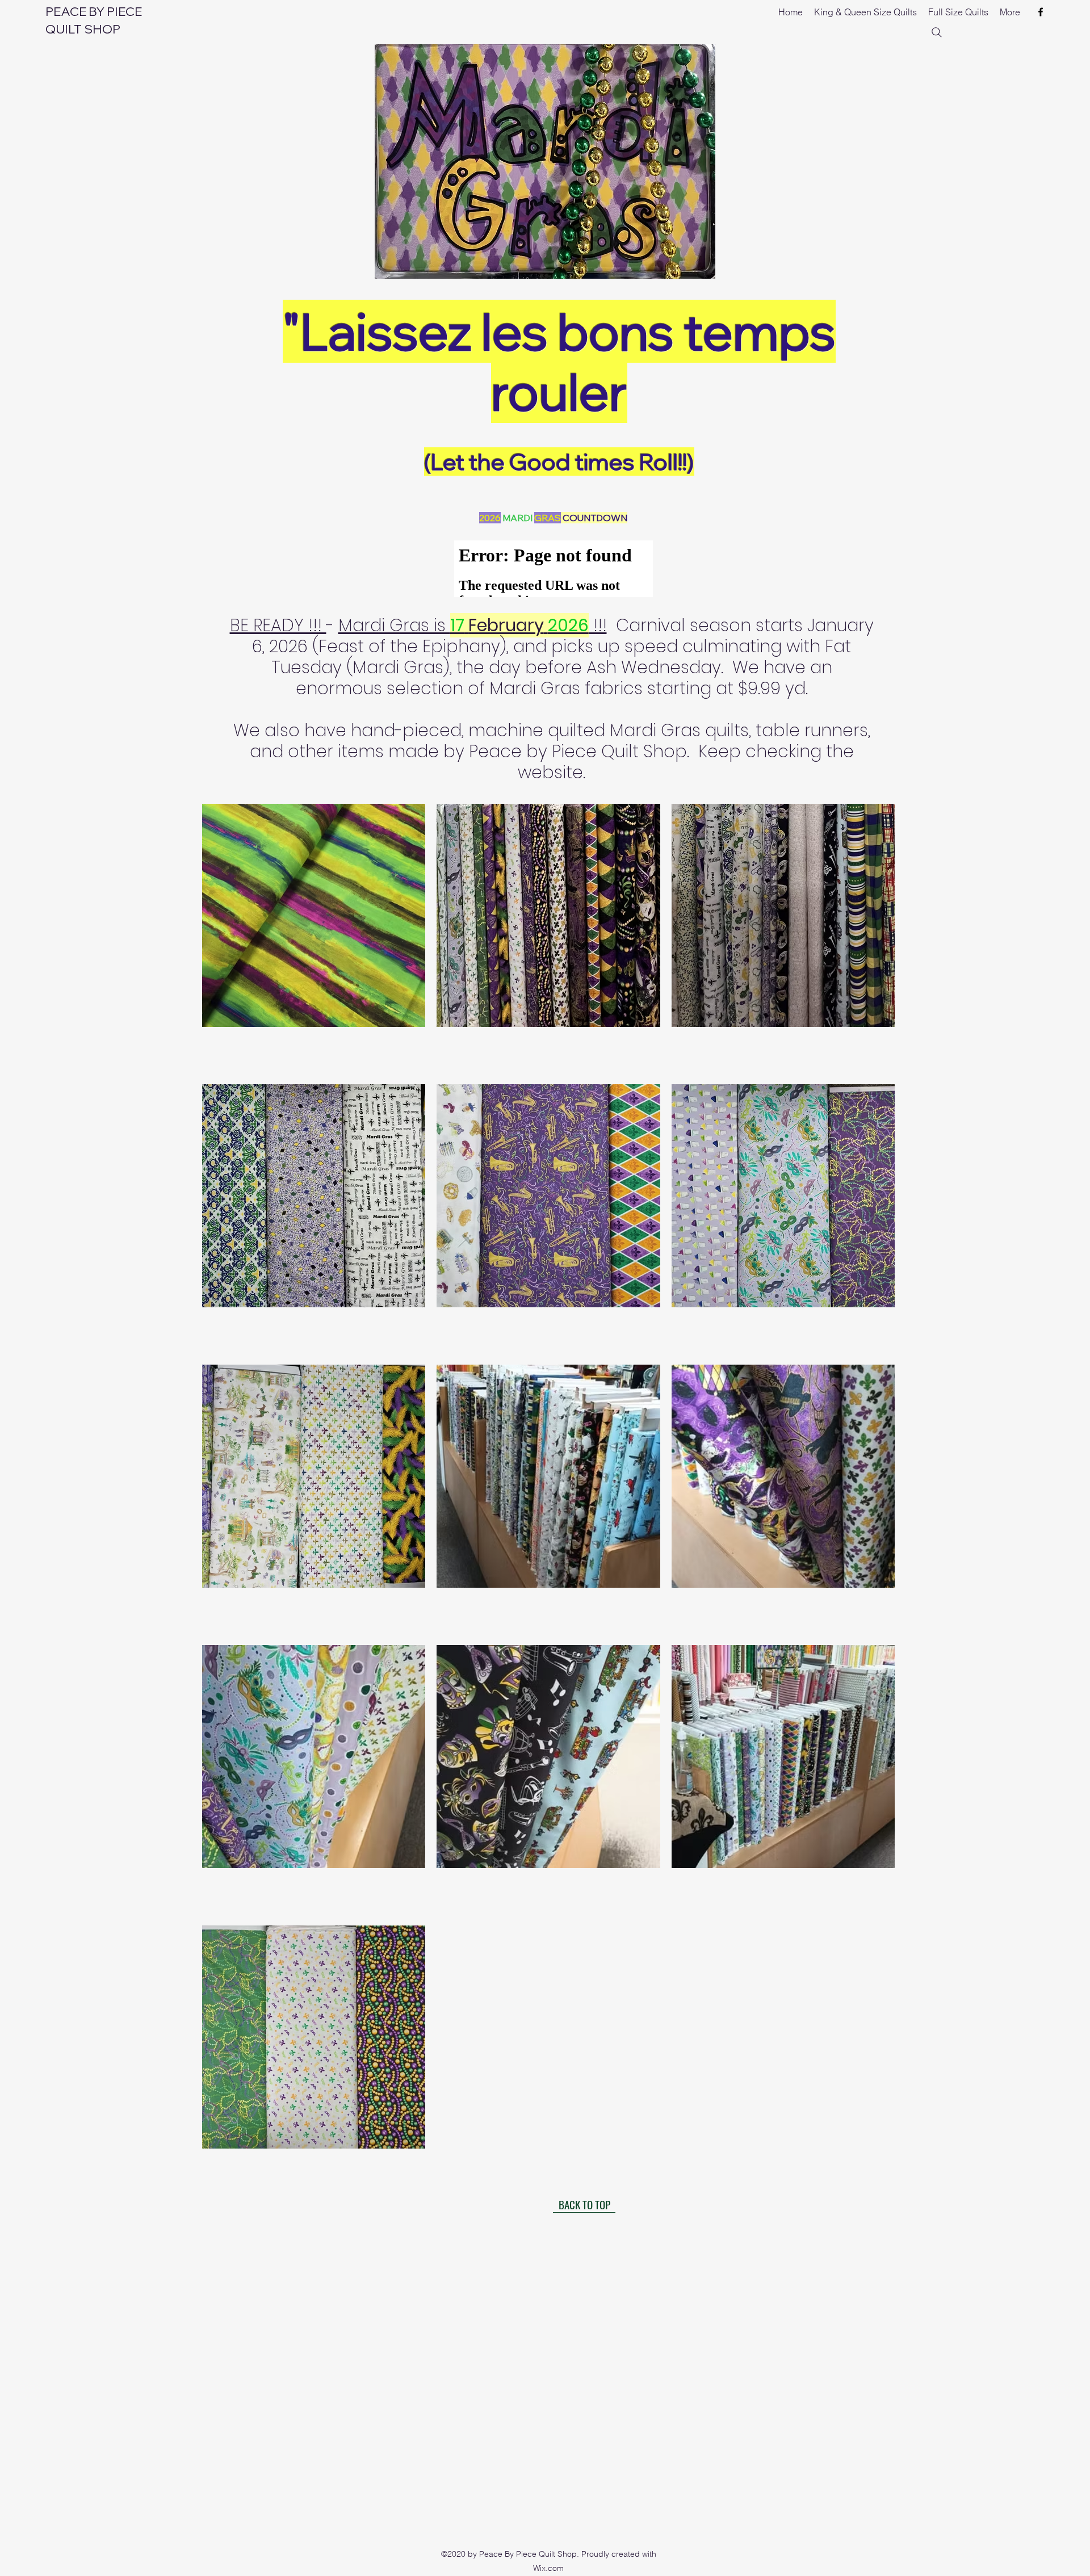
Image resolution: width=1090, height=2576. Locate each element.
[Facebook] (1041, 12)
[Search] (937, 32)
